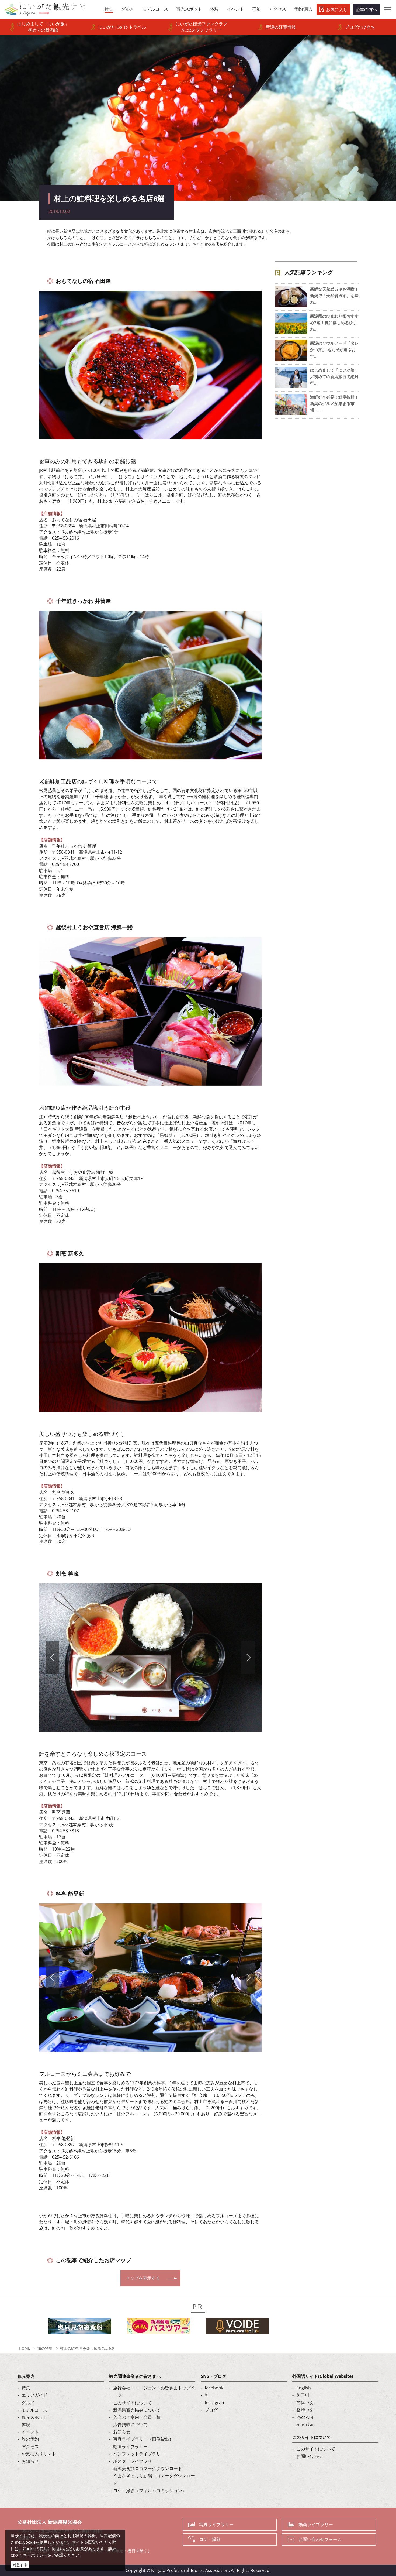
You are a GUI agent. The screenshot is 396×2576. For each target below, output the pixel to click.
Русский (305, 2417)
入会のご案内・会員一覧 (137, 2417)
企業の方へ (366, 9)
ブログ (211, 2410)
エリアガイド (34, 2395)
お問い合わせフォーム (320, 2539)
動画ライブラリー (130, 2447)
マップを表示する (143, 2278)
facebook (214, 2388)
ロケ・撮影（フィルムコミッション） (150, 2491)
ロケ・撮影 (210, 2539)
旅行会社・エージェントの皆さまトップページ (154, 2391)
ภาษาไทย (305, 2424)
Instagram (215, 2403)
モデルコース (34, 2410)
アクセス (30, 2447)
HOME (25, 2348)
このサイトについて (133, 2403)
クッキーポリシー (31, 2555)
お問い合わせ (309, 2456)
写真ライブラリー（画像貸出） (143, 2439)
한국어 (303, 2395)
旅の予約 (30, 2439)
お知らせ (30, 2461)
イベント (30, 2432)
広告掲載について (130, 2424)
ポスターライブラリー (135, 2461)
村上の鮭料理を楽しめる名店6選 (87, 2348)
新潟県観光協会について (137, 2410)
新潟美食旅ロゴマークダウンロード (148, 2468)
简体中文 (305, 2403)
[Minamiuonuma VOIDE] (237, 2328)
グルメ (28, 2403)
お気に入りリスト (39, 2454)
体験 (26, 2424)
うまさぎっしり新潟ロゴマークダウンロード (154, 2479)
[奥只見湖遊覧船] (80, 2328)
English (304, 2388)
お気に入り (337, 9)
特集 (26, 2388)
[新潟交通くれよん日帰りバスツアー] (159, 2328)
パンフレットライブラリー (139, 2454)
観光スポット (34, 2417)
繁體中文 (305, 2410)
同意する (20, 2565)
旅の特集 (45, 2348)
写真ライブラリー (216, 2524)
